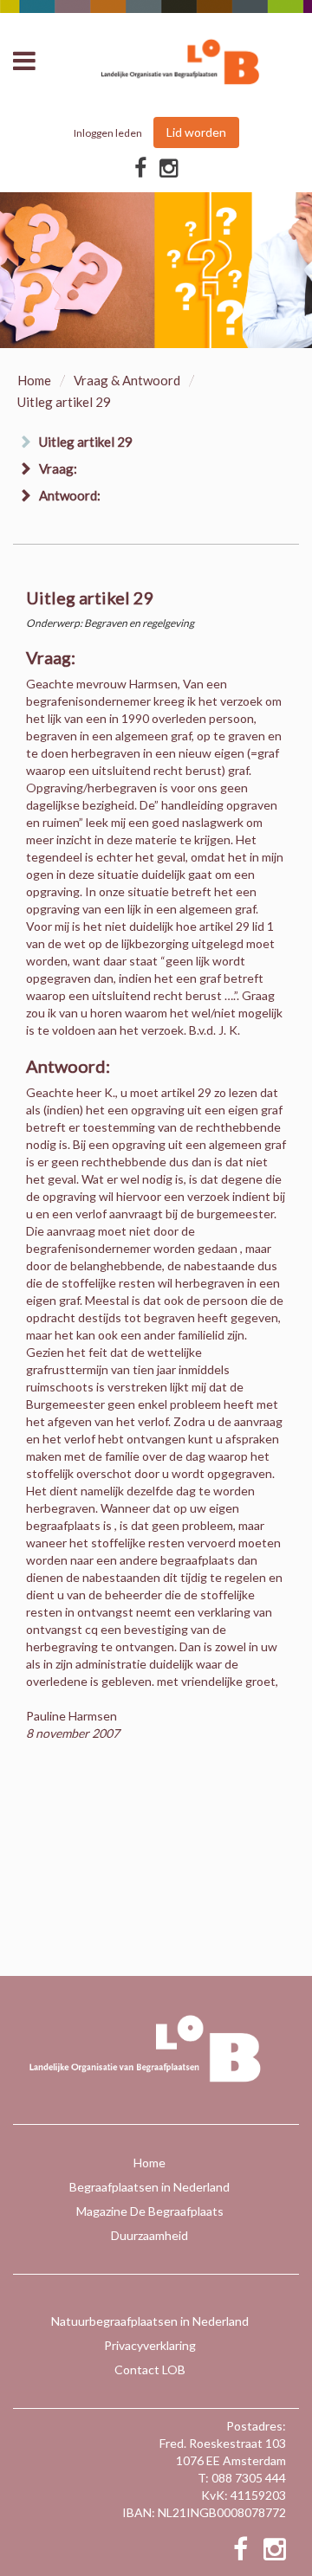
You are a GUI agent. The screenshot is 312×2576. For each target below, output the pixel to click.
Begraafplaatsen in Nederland (149, 2187)
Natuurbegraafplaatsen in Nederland (150, 2321)
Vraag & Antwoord (127, 380)
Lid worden (196, 132)
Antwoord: (70, 495)
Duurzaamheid (149, 2235)
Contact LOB (150, 2369)
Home (34, 380)
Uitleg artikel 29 (86, 442)
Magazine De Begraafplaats (150, 2211)
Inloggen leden (108, 133)
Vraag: (58, 468)
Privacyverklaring (150, 2345)
